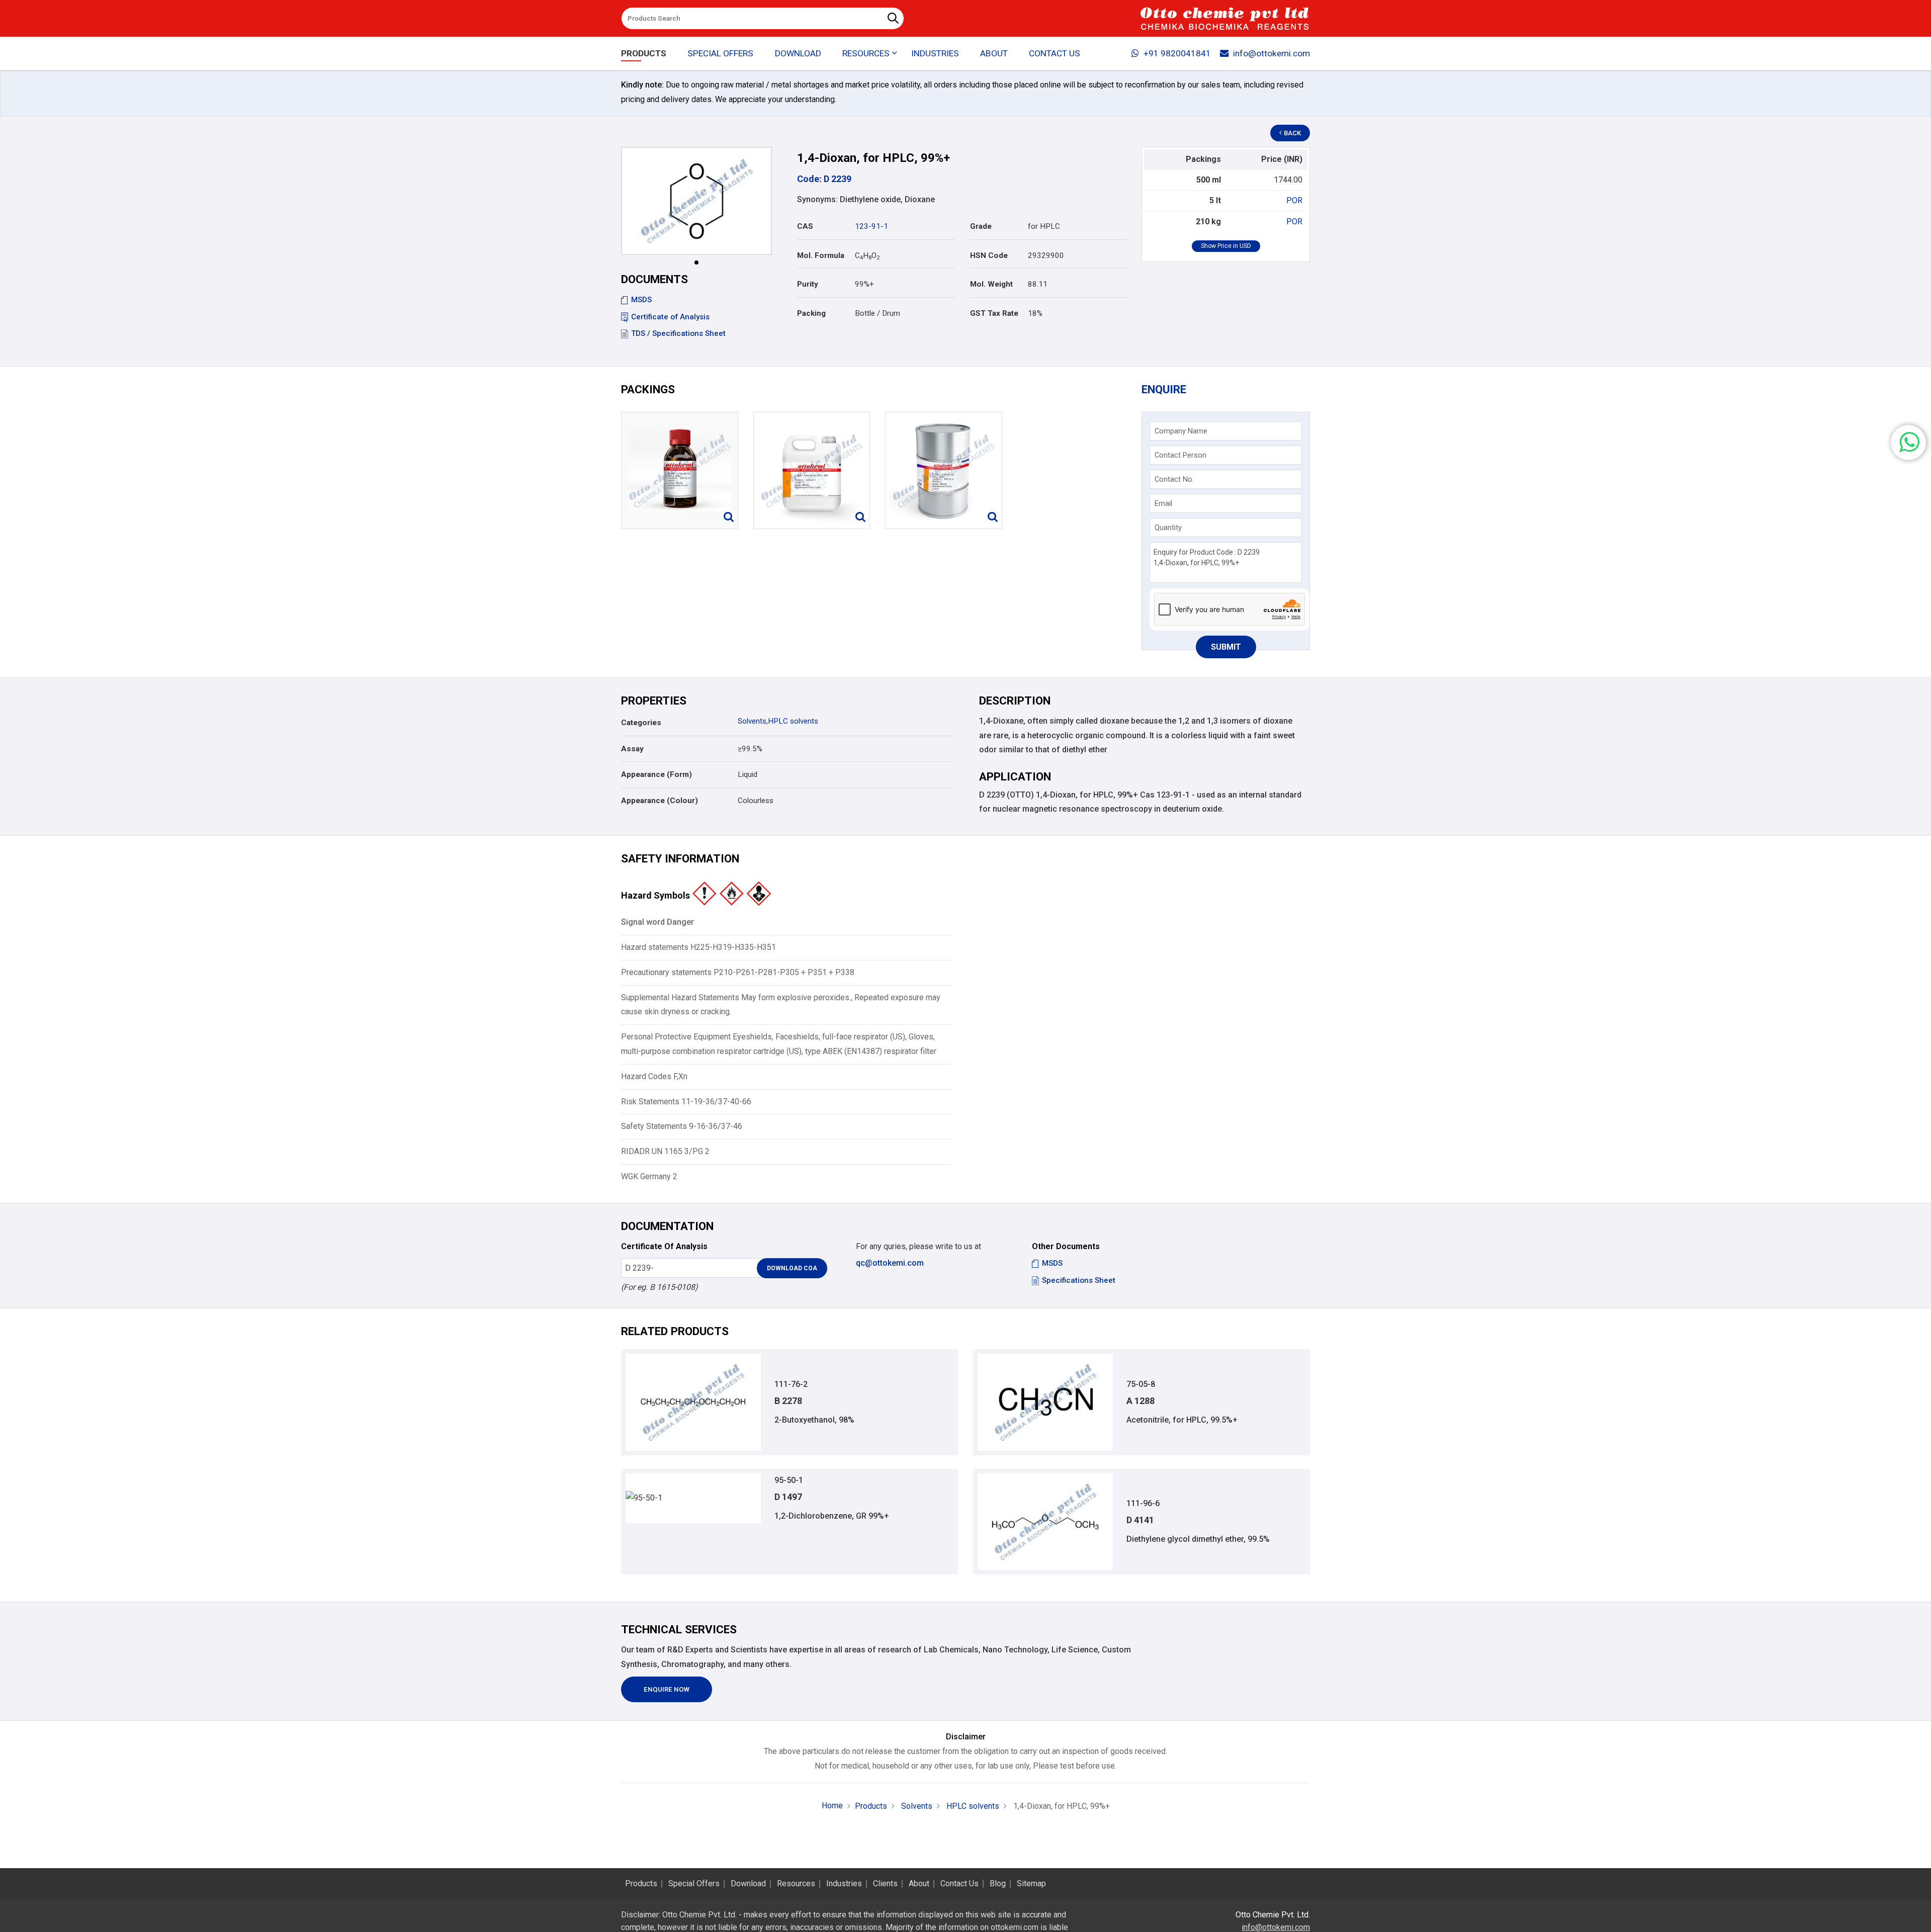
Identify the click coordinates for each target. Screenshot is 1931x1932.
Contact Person (1180, 455)
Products (644, 53)
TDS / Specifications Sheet (678, 333)
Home (832, 1806)
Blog (998, 1884)
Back (1292, 133)
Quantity (1168, 528)
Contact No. (1174, 479)
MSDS (641, 300)
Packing (811, 313)
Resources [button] (866, 53)
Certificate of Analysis (670, 317)
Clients (885, 1884)
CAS (805, 226)
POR (1294, 200)
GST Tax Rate (994, 313)
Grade (981, 226)
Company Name (1181, 431)
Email (1163, 503)
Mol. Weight (991, 284)
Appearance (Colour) (660, 801)
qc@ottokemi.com (890, 1263)
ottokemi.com (1015, 1927)
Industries (935, 53)
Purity (808, 284)
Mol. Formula (821, 255)
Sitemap (1031, 1884)
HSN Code (989, 255)
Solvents (752, 721)
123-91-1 (871, 226)
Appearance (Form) (656, 774)
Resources (796, 1884)
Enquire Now (667, 1689)
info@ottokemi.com (1271, 53)
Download (798, 53)
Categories (641, 723)
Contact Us (1055, 53)
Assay (632, 749)
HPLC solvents (793, 721)
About (994, 53)
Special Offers (720, 53)
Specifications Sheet (1079, 1280)
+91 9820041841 (1177, 53)
